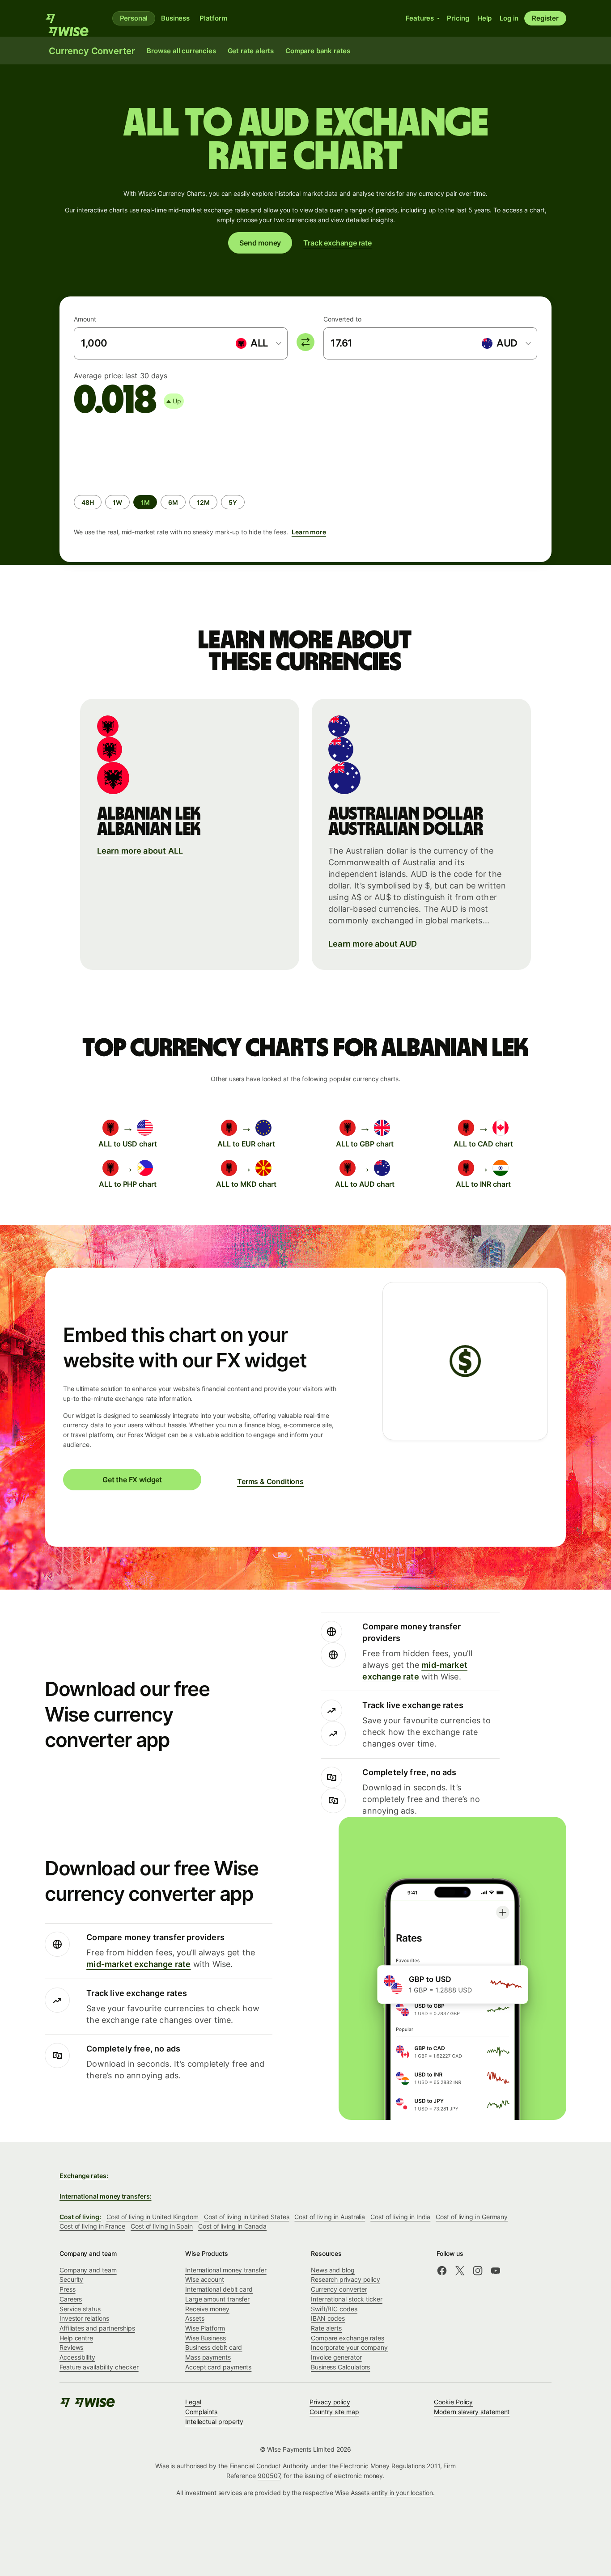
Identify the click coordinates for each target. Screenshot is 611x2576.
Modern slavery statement (472, 2412)
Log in (509, 18)
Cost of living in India (400, 2217)
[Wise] (71, 18)
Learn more (309, 532)
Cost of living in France (92, 2226)
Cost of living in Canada (232, 2226)
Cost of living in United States (246, 2217)
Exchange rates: (84, 2176)
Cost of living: (80, 2217)
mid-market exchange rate (138, 1964)
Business (175, 18)
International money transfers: (105, 2196)
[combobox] (258, 343)
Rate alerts (326, 2328)
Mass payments (208, 2357)
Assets (195, 2318)
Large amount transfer (217, 2299)
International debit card (219, 2289)
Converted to (342, 319)
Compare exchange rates (348, 2338)
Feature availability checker (99, 2367)
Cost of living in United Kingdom (153, 2217)
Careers (71, 2299)
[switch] (305, 342)
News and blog (333, 2270)
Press (68, 2289)
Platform (213, 18)
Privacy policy (330, 2402)
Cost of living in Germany (472, 2217)
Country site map (334, 2412)
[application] (141, 452)
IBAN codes (328, 2318)
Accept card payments (218, 2367)
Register (545, 18)
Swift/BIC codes (334, 2309)
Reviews (71, 2347)
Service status (80, 2309)
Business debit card (214, 2347)
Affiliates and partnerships (97, 2328)
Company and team (88, 2270)
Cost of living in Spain (162, 2226)
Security (71, 2279)
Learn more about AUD (373, 944)
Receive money (207, 2309)
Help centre (76, 2338)
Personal (134, 18)
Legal (193, 2402)
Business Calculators (340, 2367)
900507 (269, 2476)
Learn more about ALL (140, 851)
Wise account (205, 2279)
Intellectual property (214, 2422)
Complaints (201, 2412)
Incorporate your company (349, 2347)
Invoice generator (336, 2357)
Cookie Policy (453, 2402)
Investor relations (84, 2318)
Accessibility (77, 2357)
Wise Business (206, 2338)
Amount (85, 319)
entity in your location (402, 2493)
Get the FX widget (132, 1480)
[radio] (88, 502)
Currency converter (339, 2289)
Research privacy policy (346, 2279)
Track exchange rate (337, 243)
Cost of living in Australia (330, 2217)
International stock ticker (347, 2299)
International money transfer (226, 2270)
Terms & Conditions (270, 1481)
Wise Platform (205, 2328)
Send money (260, 243)
